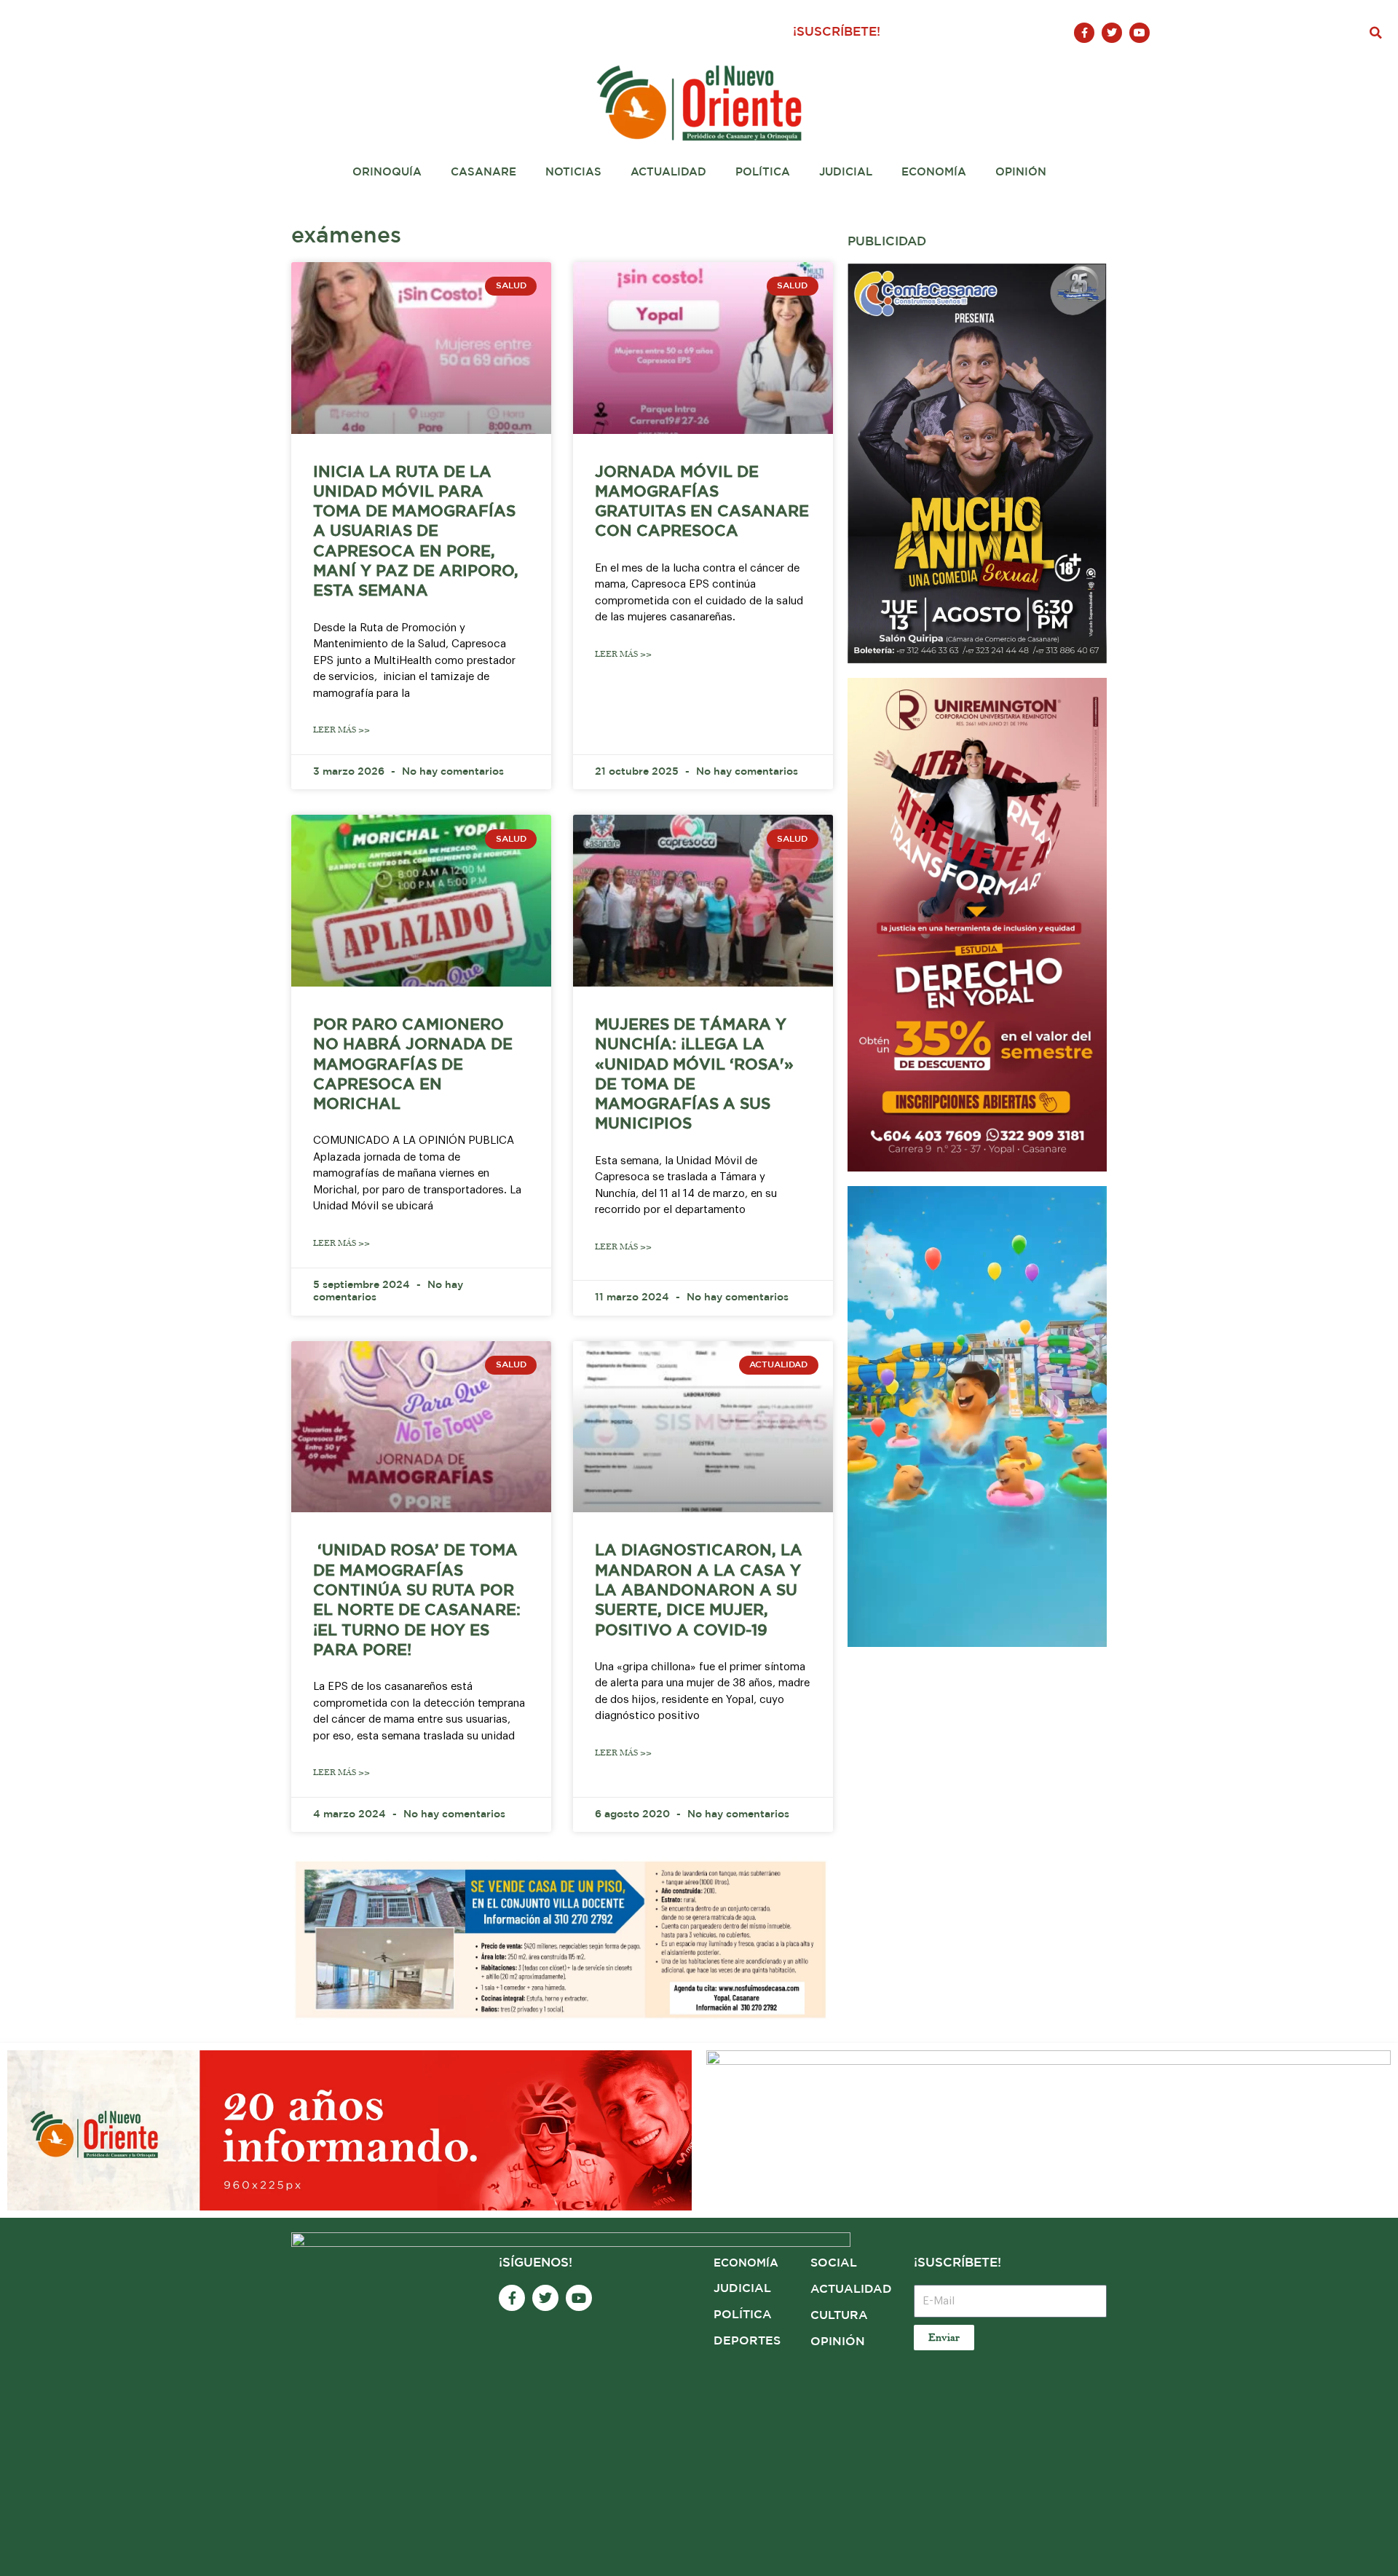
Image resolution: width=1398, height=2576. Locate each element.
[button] (1376, 33)
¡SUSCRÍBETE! (837, 32)
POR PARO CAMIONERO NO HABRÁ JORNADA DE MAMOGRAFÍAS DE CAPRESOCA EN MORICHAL (413, 1065)
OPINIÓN (838, 2342)
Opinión (1021, 172)
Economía (934, 172)
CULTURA (839, 2316)
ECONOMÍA (746, 2263)
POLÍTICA (743, 2315)
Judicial (846, 172)
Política (763, 172)
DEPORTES (747, 2341)
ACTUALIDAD (851, 2289)
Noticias (573, 172)
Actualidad (668, 172)
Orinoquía (387, 172)
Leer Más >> (341, 730)
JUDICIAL (742, 2289)
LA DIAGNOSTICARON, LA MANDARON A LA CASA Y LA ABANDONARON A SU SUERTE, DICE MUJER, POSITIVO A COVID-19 (699, 1591)
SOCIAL (834, 2263)
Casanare (483, 172)
